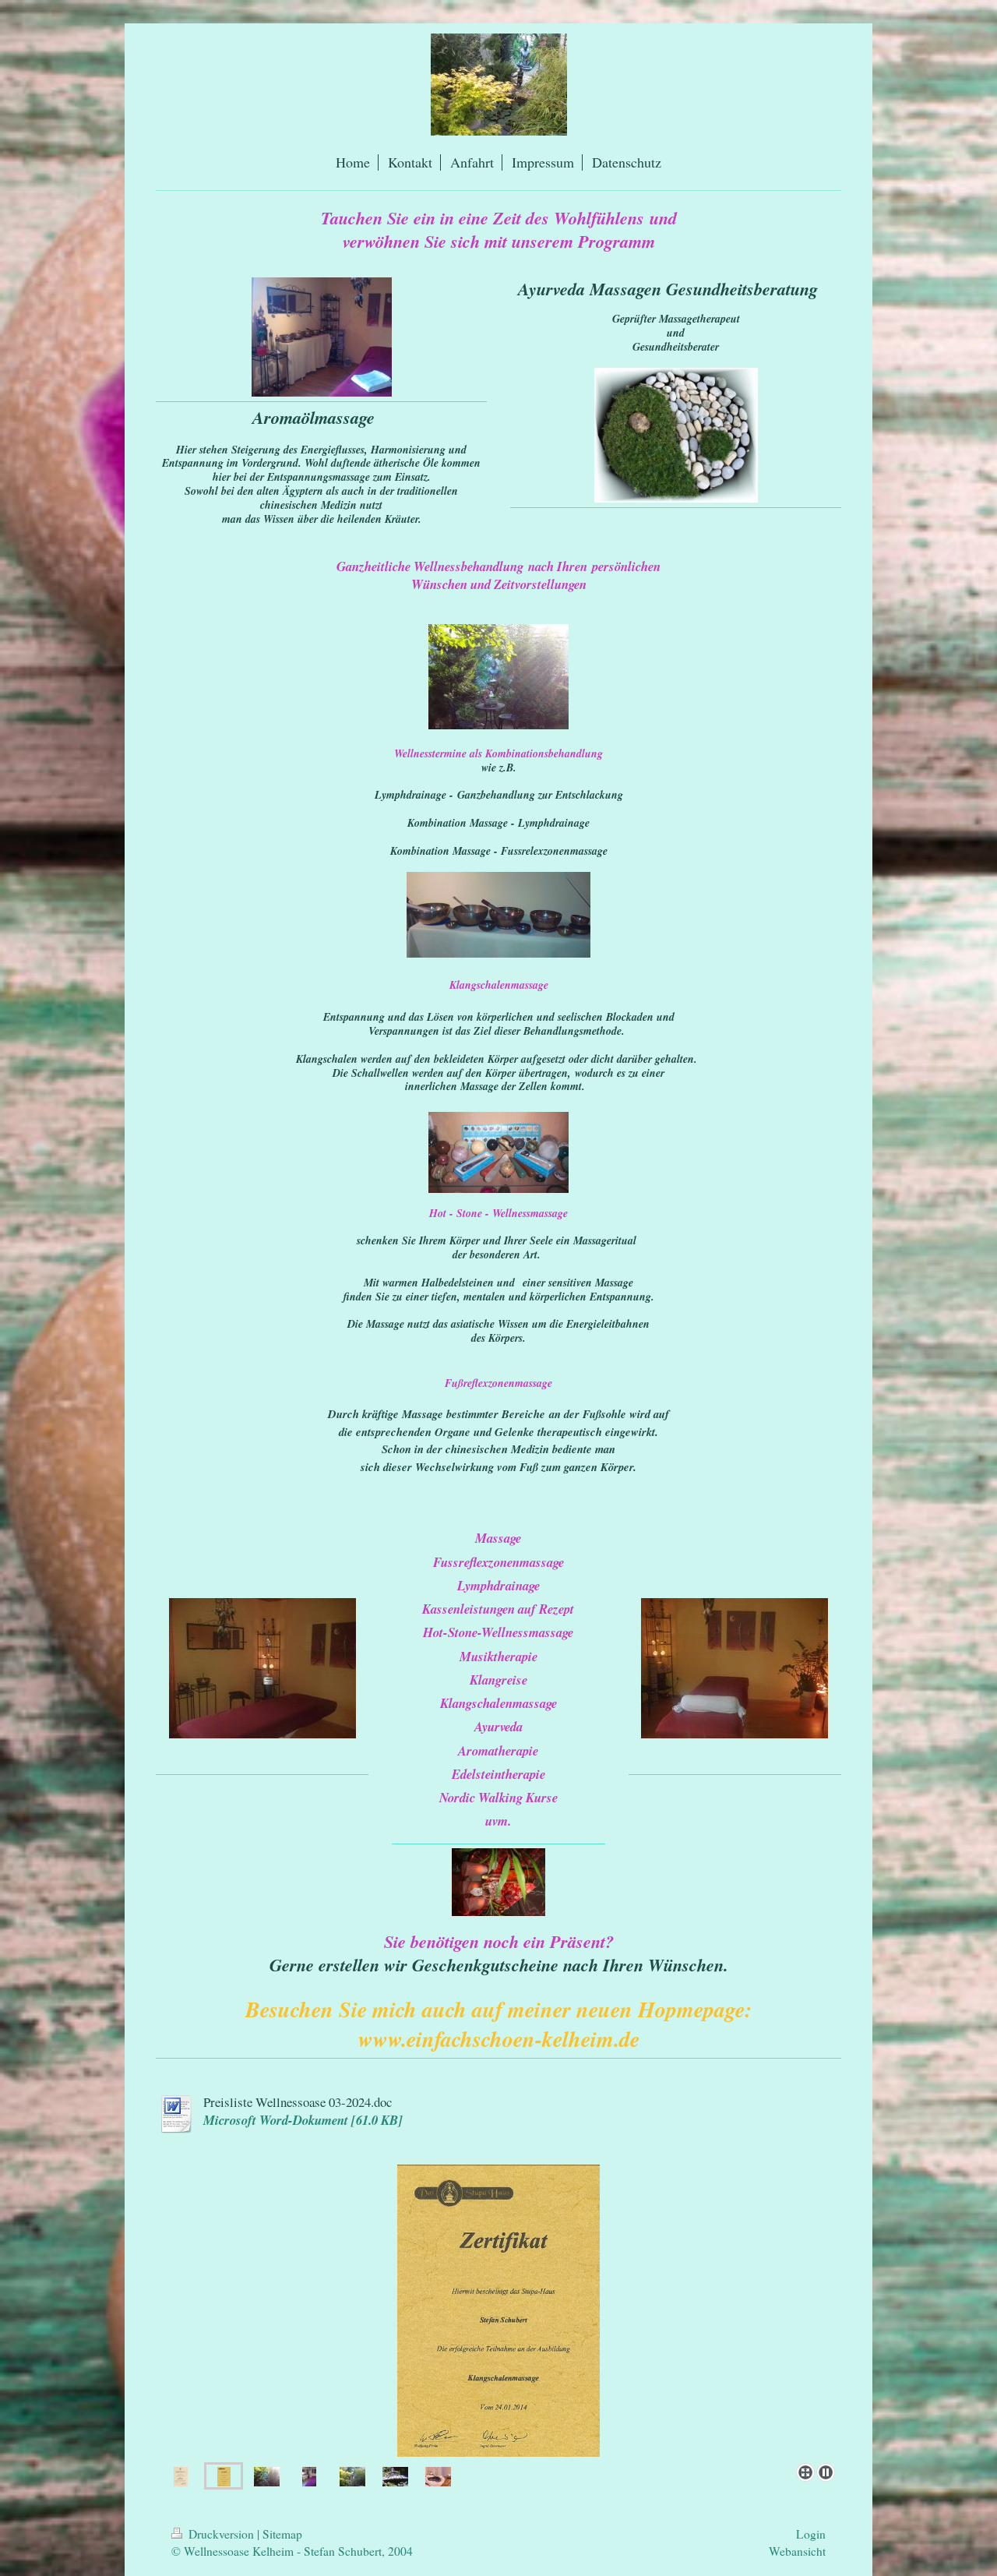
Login (811, 2534)
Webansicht (797, 2551)
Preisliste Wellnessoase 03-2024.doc (298, 2102)
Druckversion (221, 2534)
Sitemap (282, 2534)
